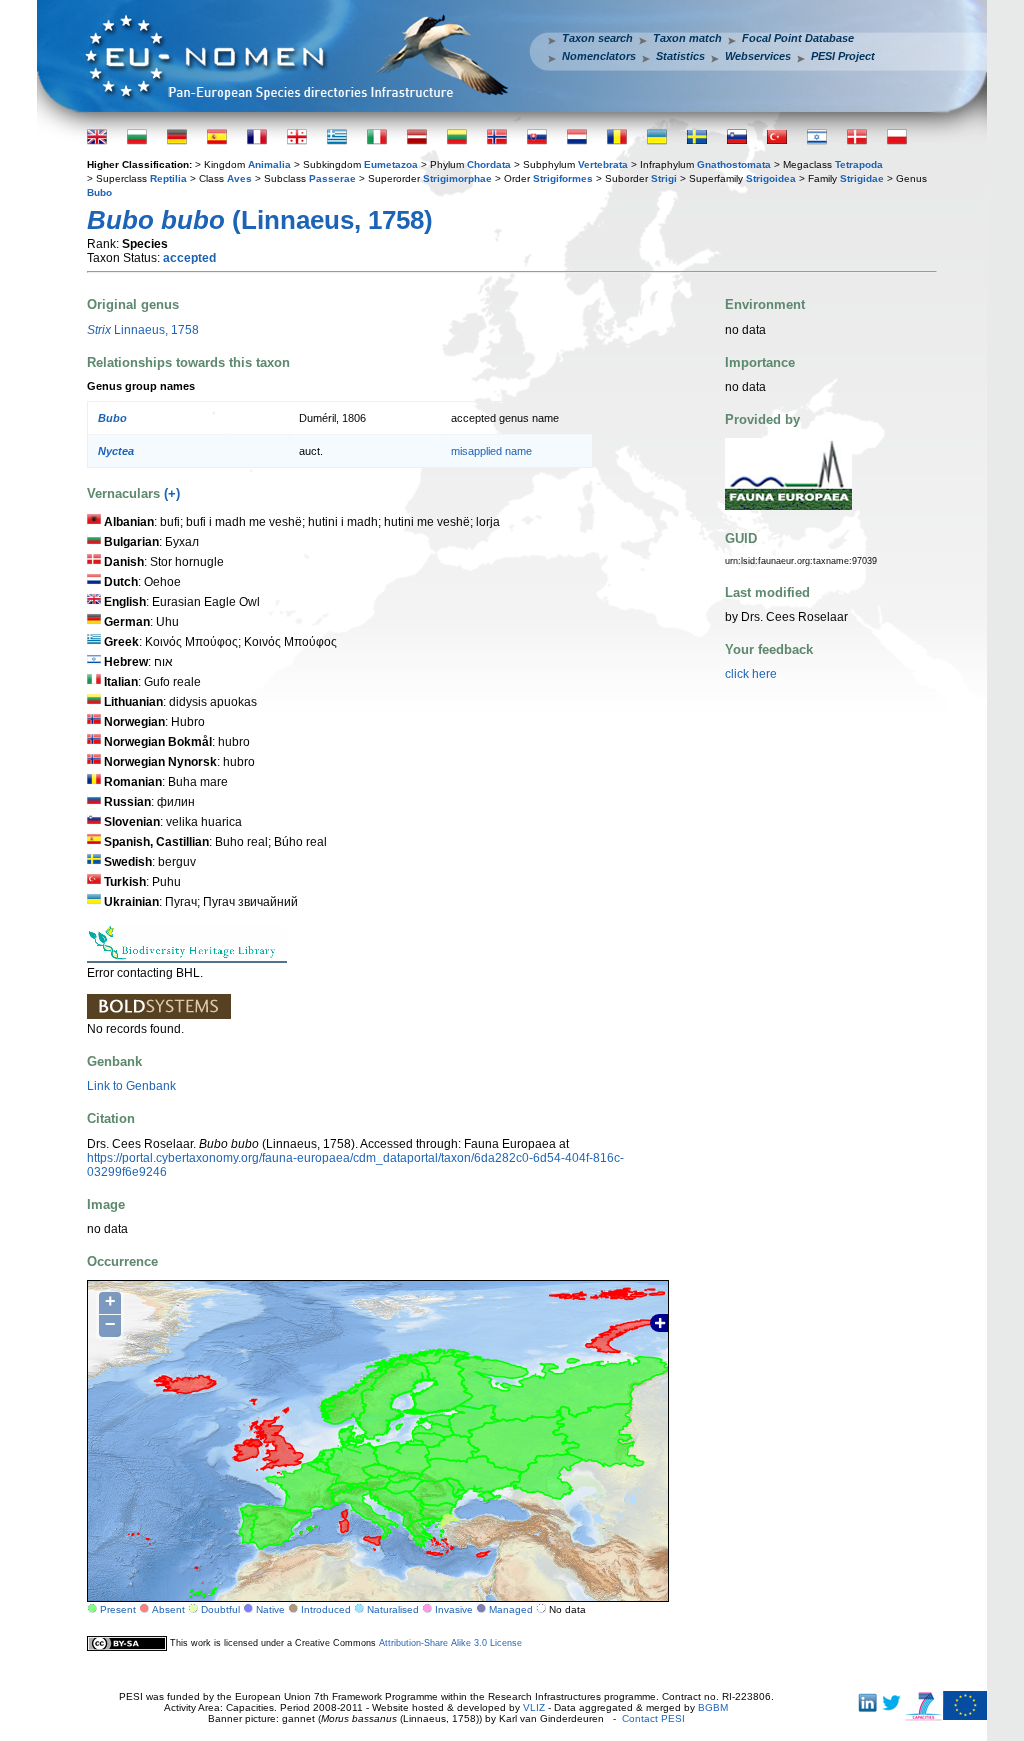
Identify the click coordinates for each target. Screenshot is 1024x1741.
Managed (511, 1609)
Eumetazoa (391, 164)
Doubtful (220, 1609)
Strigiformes (563, 178)
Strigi (664, 178)
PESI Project (843, 56)
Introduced (326, 1609)
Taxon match (687, 38)
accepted (189, 258)
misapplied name (491, 451)
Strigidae (862, 178)
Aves (239, 178)
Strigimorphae (457, 178)
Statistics (680, 56)
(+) (172, 493)
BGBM (713, 1707)
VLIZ (534, 1707)
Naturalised (393, 1609)
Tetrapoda (859, 164)
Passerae (332, 178)
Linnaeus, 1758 (143, 330)
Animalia (269, 164)
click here (751, 674)
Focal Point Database (798, 38)
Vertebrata (603, 164)
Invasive (454, 1609)
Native (270, 1609)
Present (118, 1609)
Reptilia (168, 178)
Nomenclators (599, 56)
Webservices (758, 56)
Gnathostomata (734, 164)
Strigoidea (771, 178)
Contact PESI (653, 1718)
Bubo (99, 192)
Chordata (489, 164)
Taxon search (597, 38)
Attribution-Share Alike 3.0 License (450, 1643)
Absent (168, 1609)
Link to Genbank (131, 1086)
